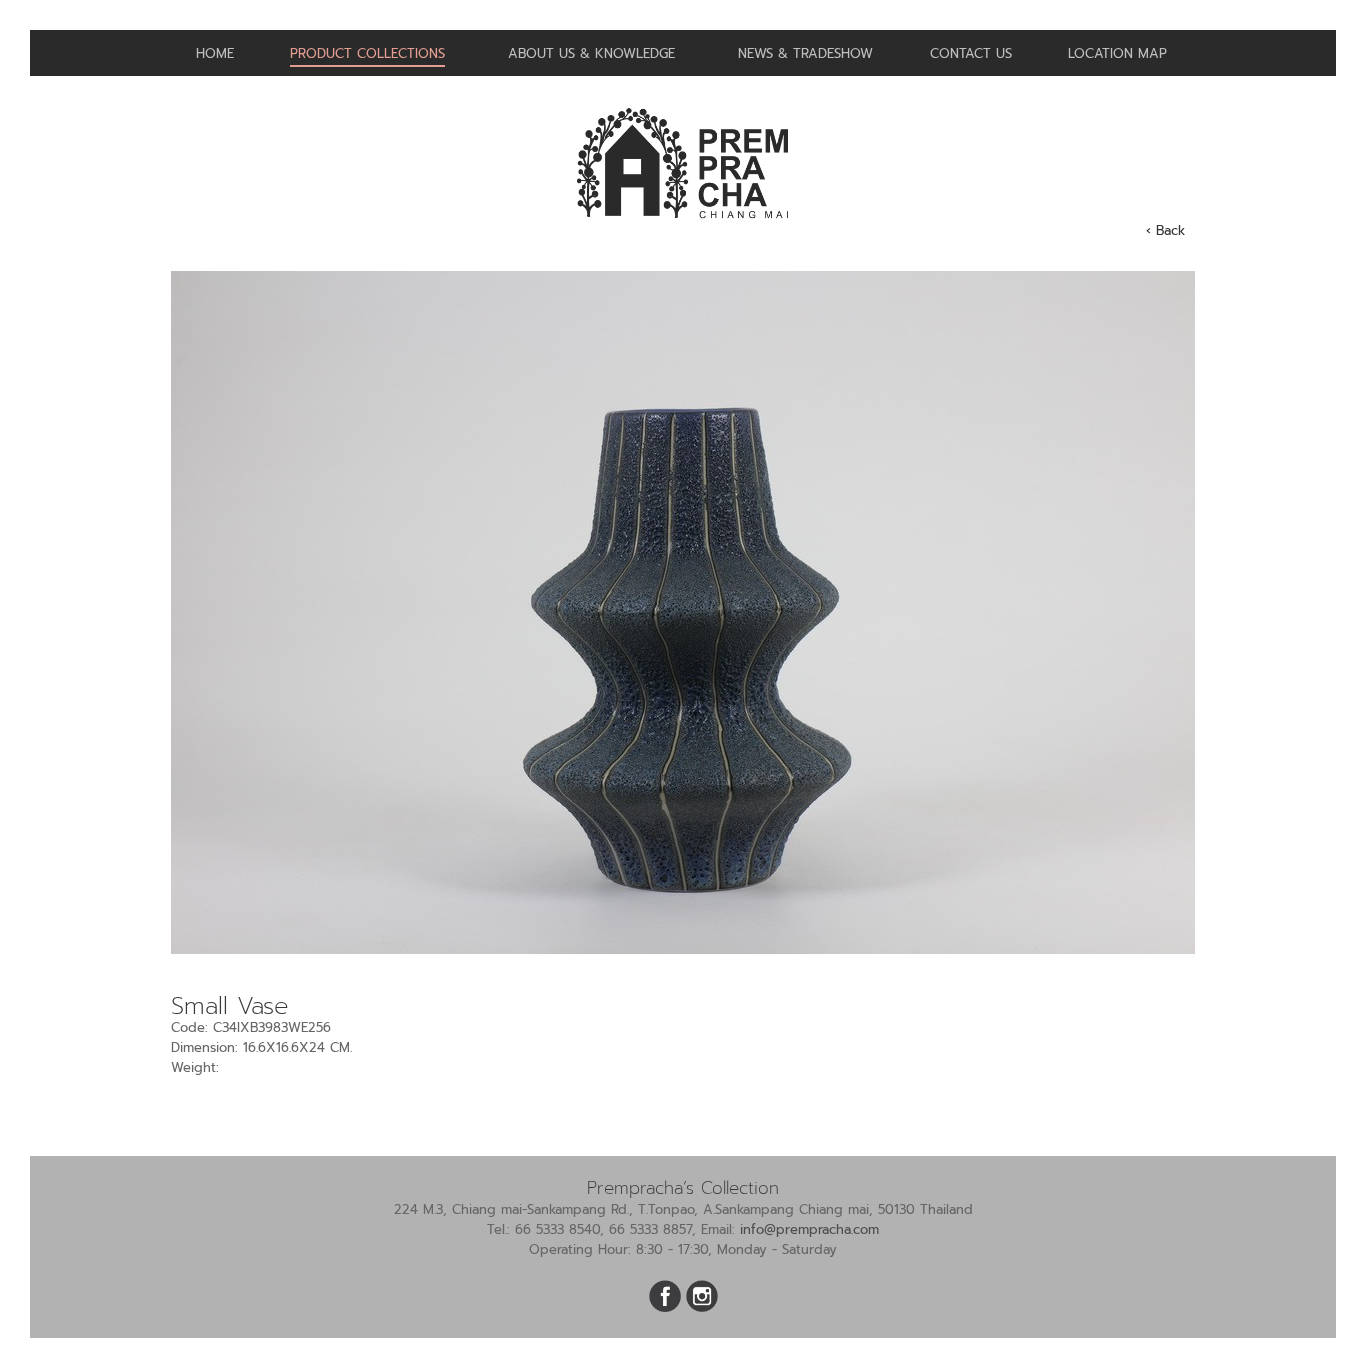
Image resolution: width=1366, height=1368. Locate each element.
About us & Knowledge (591, 53)
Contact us (971, 53)
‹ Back (1165, 230)
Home (215, 53)
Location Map (1117, 53)
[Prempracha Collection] (683, 226)
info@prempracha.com (809, 1229)
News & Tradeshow (805, 53)
